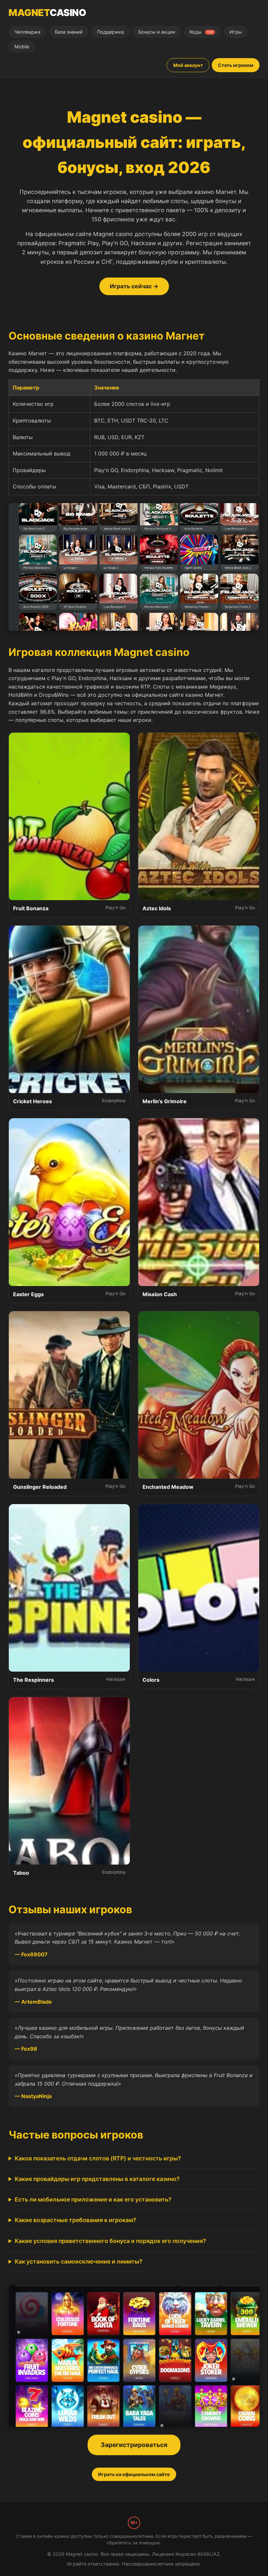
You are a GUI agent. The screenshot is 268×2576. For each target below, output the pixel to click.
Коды (201, 32)
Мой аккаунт (188, 65)
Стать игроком (236, 65)
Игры (236, 32)
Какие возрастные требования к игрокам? (75, 2220)
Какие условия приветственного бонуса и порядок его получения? (110, 2241)
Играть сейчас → (134, 286)
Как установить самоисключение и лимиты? (79, 2261)
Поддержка (110, 32)
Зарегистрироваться (134, 2445)
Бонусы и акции (157, 32)
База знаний (69, 32)
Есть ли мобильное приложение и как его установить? (93, 2199)
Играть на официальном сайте (134, 2474)
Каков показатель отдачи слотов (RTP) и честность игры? (98, 2158)
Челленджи (27, 32)
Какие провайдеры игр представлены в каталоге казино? (97, 2179)
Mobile (22, 47)
